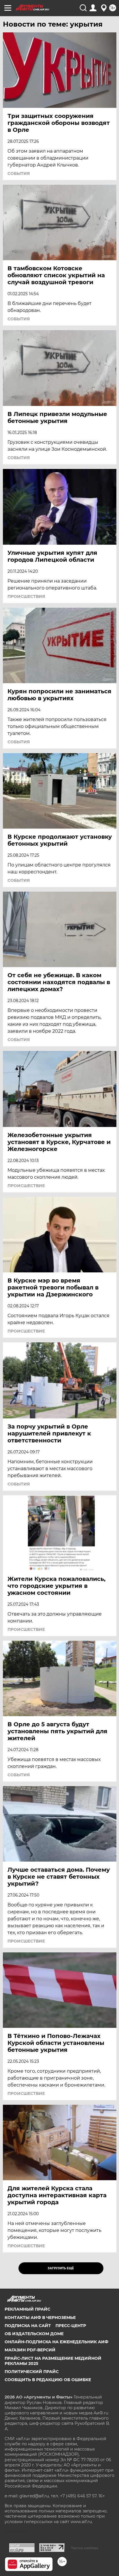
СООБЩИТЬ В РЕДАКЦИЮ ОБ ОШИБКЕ (48, 2380)
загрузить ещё (61, 2268)
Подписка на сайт (28, 2326)
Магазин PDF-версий (30, 2350)
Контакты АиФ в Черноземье (40, 2318)
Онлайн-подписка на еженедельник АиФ (56, 2342)
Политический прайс (32, 2372)
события (19, 173)
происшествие (26, 1186)
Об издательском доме (34, 2334)
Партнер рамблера (84, 2548)
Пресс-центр (71, 2326)
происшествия (26, 596)
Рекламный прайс (27, 2309)
